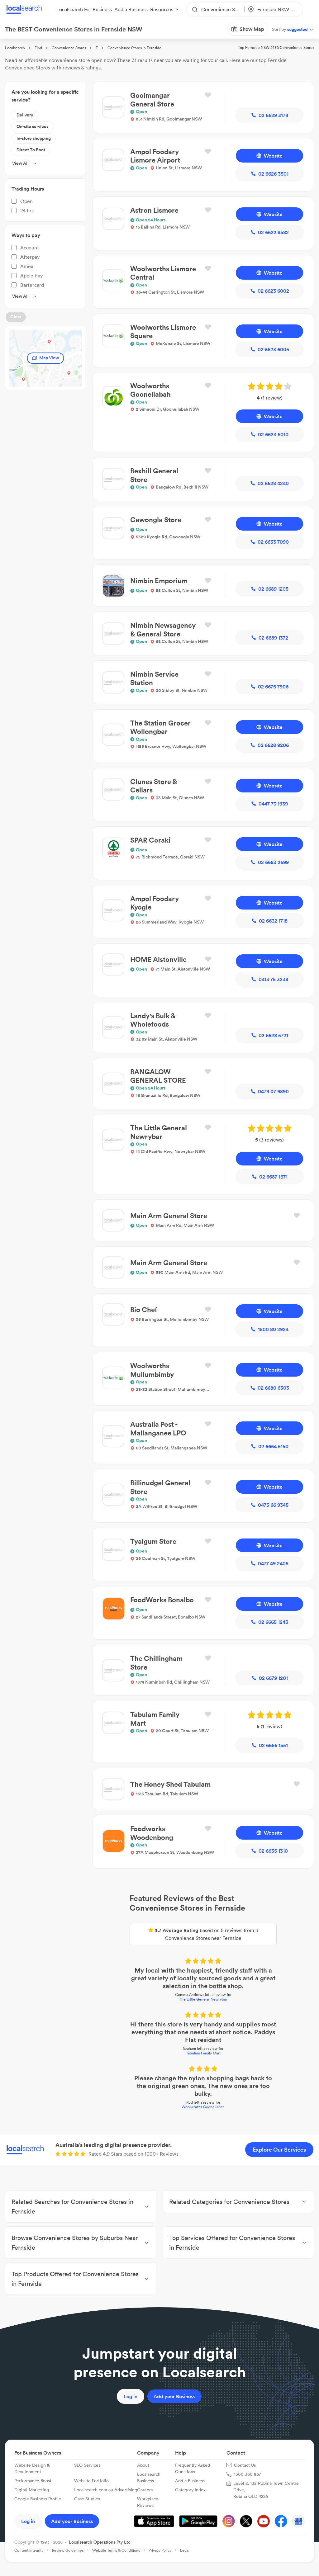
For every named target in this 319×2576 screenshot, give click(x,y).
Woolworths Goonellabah (159, 2017)
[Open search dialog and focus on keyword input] (11, 40)
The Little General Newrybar (159, 1932)
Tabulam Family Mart (160, 1978)
